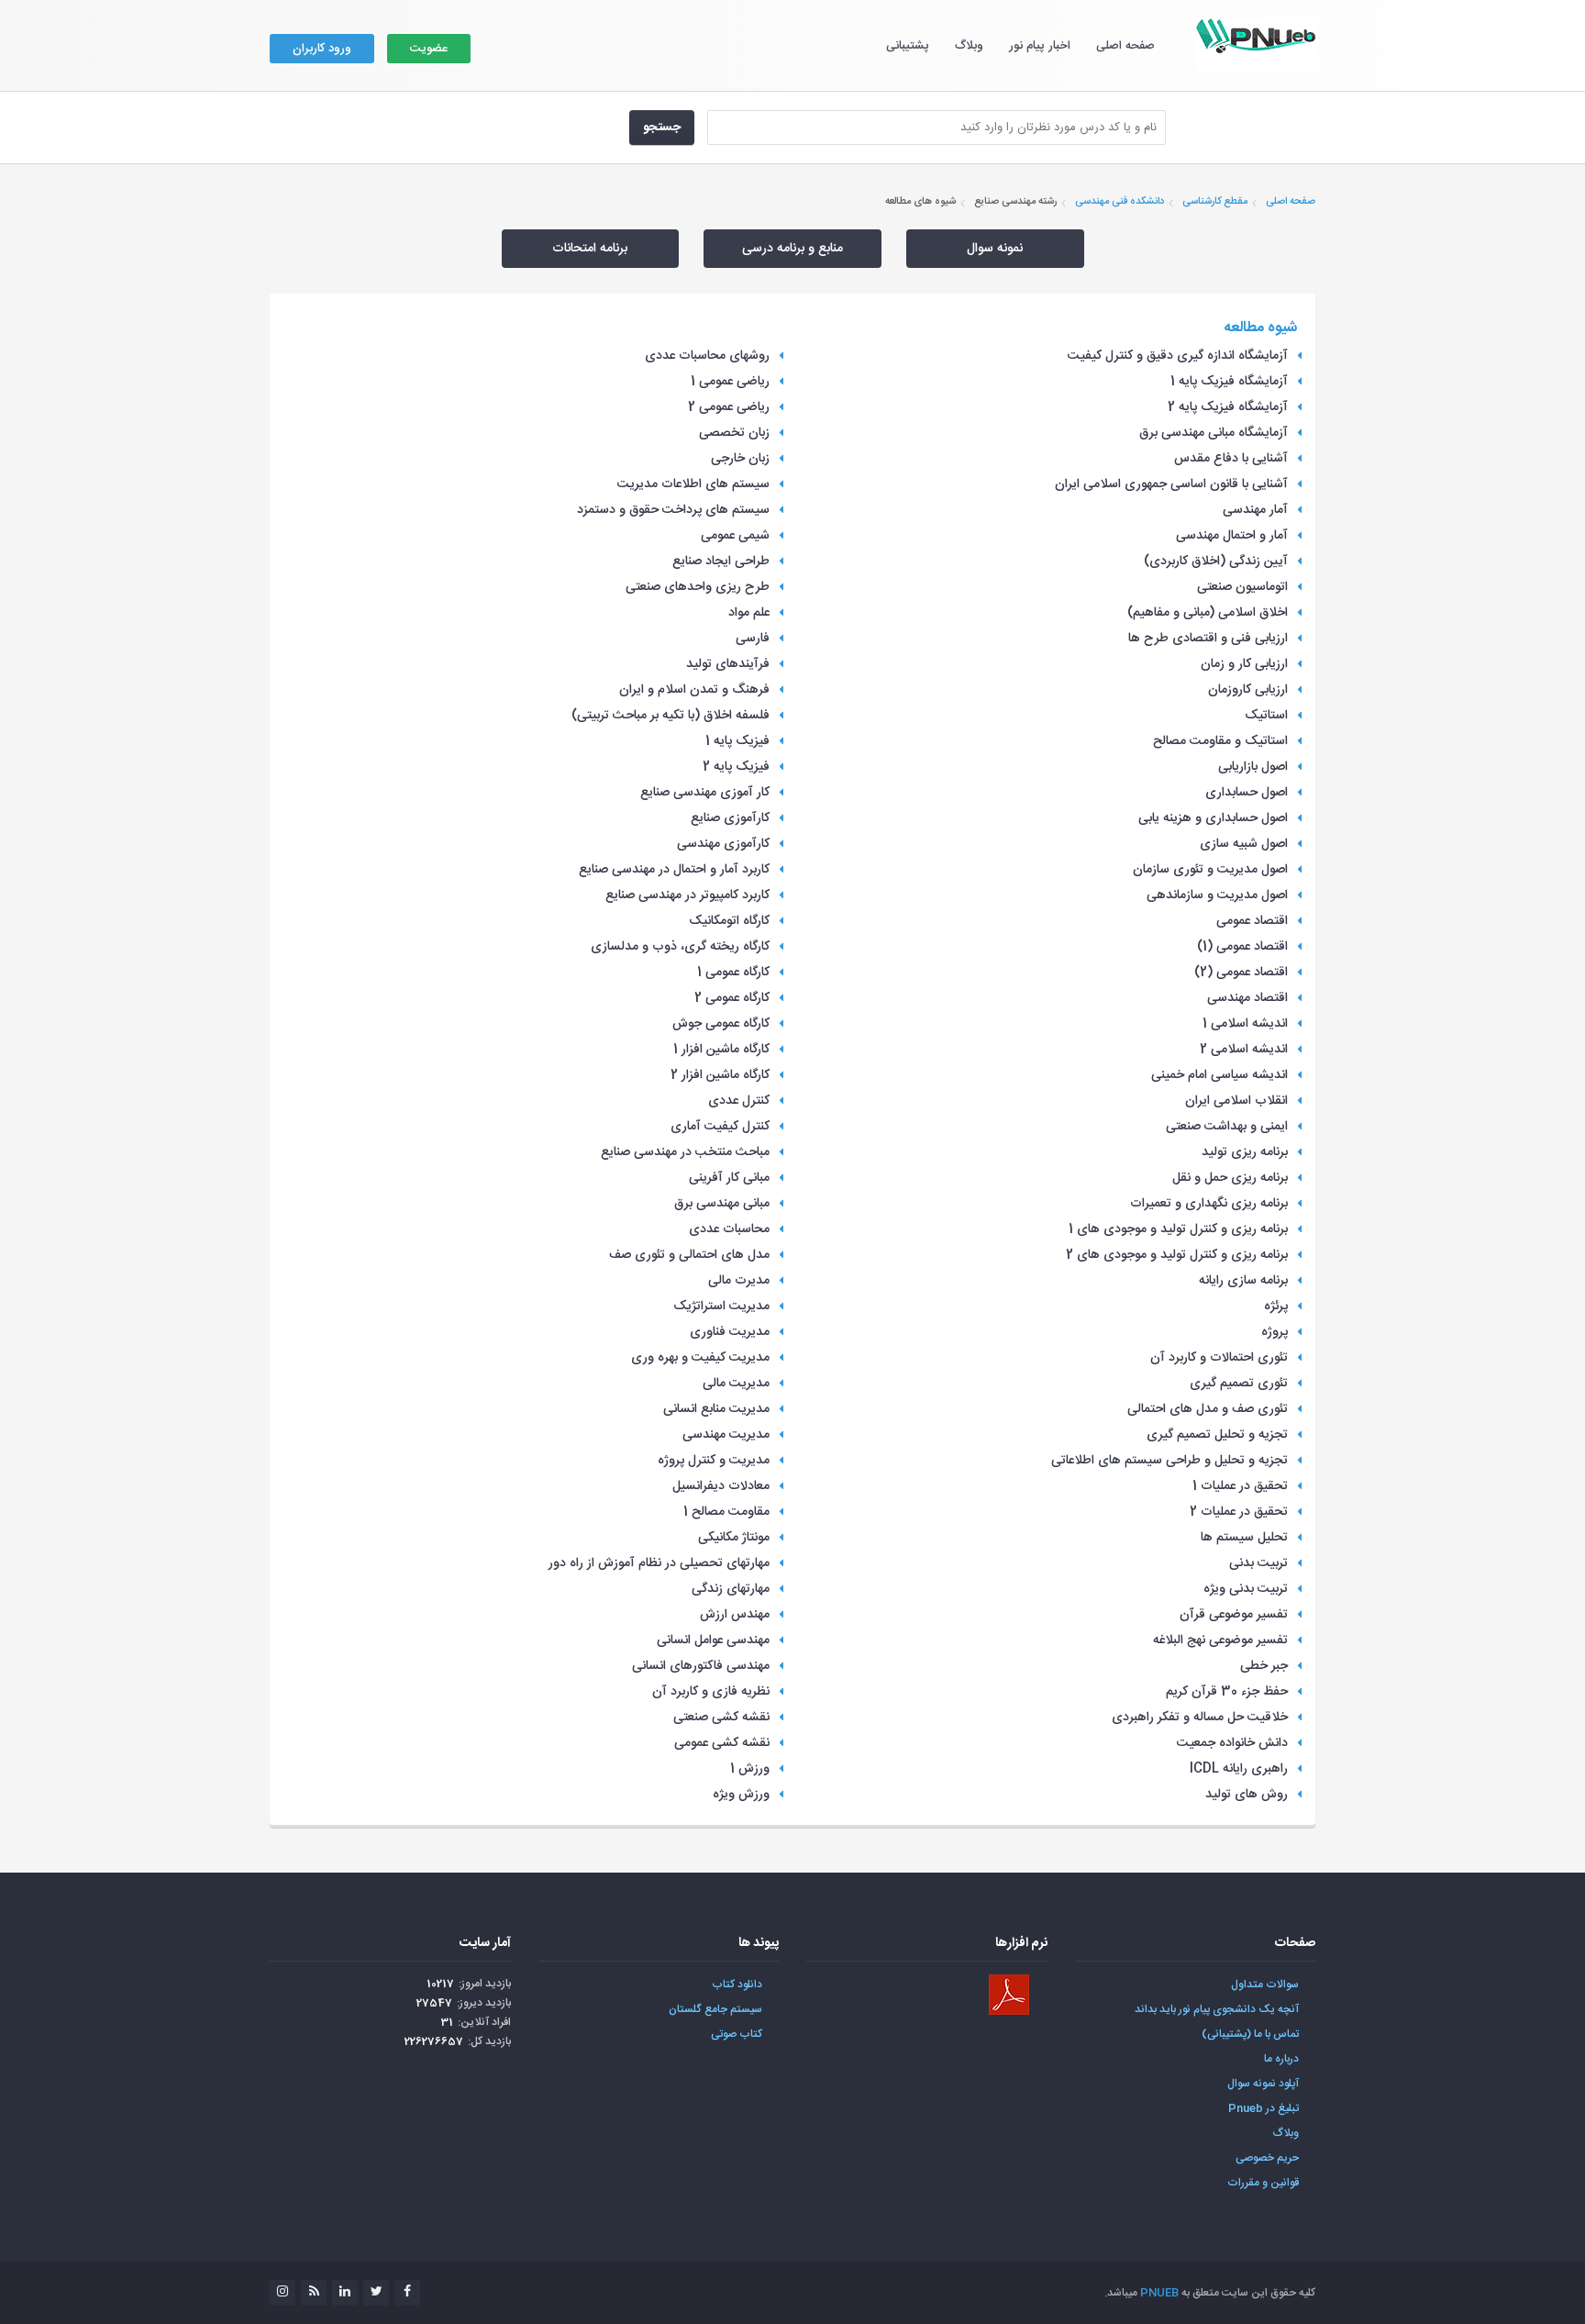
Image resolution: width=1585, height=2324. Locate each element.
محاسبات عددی (729, 1229)
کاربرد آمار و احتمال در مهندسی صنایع (674, 870)
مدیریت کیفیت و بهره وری (700, 1358)
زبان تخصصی (734, 433)
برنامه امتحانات (590, 249)
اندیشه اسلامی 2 (1244, 1050)
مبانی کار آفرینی (729, 1178)
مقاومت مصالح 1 (726, 1512)
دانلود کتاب (737, 1985)
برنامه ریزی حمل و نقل (1230, 1178)
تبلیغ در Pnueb (1264, 2108)
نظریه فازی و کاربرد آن (711, 1692)
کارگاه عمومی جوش (721, 1024)
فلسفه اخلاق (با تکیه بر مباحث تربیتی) (671, 716)
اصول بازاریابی (1253, 767)
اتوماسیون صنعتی (1242, 587)
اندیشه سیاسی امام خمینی (1219, 1075)
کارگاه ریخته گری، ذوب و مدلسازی (680, 947)
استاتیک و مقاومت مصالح (1220, 741)
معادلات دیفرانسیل (721, 1486)
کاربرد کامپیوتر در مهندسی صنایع (687, 895)
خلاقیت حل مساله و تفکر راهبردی (1200, 1718)
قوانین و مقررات (1263, 2183)
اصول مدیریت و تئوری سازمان (1210, 870)
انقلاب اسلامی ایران (1236, 1101)
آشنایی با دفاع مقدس (1231, 459)
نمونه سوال (995, 249)
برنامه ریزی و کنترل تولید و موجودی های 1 (1178, 1229)
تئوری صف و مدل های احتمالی (1208, 1409)
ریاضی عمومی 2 (729, 407)
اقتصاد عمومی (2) (1241, 973)
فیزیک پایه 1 (737, 741)
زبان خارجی (740, 459)
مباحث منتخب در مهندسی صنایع (685, 1152)
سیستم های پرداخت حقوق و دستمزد (673, 510)
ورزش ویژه (741, 1795)
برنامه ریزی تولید (1245, 1152)
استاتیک (1266, 716)
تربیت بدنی (1258, 1563)
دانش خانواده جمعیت (1232, 1743)
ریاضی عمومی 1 (730, 382)
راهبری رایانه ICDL (1239, 1769)
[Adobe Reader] (1009, 1995)
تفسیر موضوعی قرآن (1234, 1615)
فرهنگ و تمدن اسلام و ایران (694, 690)
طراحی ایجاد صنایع (721, 562)
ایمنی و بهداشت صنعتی (1227, 1127)
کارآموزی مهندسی (723, 844)
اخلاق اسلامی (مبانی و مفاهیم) (1208, 613)
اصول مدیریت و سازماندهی (1217, 895)
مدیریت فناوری (730, 1332)
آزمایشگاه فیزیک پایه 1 (1229, 382)
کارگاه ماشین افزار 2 (720, 1075)
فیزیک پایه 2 (736, 767)
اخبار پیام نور (1040, 46)
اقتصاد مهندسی (1247, 998)
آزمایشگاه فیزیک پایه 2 (1228, 407)
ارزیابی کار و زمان (1244, 664)
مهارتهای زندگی (731, 1589)
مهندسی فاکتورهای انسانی (701, 1666)
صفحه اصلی (1125, 46)
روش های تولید (1247, 1795)
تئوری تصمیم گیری (1239, 1384)
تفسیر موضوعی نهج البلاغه (1220, 1640)
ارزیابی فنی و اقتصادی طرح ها (1208, 639)
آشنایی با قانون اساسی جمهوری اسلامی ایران (1171, 484)
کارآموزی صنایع (730, 818)
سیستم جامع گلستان (715, 2009)
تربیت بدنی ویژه (1246, 1589)
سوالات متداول (1265, 1985)
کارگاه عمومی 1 (733, 973)
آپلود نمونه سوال (1263, 2084)
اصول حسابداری (1247, 793)
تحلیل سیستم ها (1244, 1538)
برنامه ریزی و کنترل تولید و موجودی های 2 (1177, 1255)
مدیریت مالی (736, 1384)
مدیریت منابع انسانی (716, 1409)
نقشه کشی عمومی (722, 1743)
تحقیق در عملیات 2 (1239, 1512)
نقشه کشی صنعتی (721, 1718)
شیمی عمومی (735, 536)
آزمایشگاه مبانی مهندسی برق (1214, 433)
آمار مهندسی (1255, 510)
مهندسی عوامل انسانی (713, 1640)
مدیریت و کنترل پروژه (714, 1461)
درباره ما (1281, 2059)
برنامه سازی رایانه (1243, 1281)
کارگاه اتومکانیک (729, 921)
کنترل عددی (739, 1101)
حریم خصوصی (1267, 2158)
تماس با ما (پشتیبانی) (1250, 2034)
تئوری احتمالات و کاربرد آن (1219, 1358)
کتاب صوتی (737, 2034)
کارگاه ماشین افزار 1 (721, 1050)
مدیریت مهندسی (726, 1435)
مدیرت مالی (739, 1281)
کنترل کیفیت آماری (720, 1127)
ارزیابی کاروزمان (1248, 690)
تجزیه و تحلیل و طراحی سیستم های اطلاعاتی (1169, 1461)
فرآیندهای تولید (728, 664)
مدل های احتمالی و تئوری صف (689, 1255)
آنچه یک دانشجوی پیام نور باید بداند (1217, 2009)
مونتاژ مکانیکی (734, 1538)
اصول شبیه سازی (1244, 844)
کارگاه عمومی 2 (732, 998)
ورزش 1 (750, 1769)
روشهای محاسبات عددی (707, 356)
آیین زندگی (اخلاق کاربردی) (1216, 562)
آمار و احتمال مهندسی (1232, 536)
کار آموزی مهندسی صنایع (705, 793)
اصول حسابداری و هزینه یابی (1213, 818)
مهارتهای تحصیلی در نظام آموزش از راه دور (659, 1563)
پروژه (1275, 1332)
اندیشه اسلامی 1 (1245, 1024)
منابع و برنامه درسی (792, 249)
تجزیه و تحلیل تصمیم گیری (1217, 1435)
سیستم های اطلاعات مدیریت (693, 484)
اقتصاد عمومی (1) (1242, 947)
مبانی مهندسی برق (722, 1204)
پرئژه (1276, 1307)
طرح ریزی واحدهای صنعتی (698, 587)
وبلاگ (969, 46)
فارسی (753, 639)
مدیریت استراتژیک (721, 1307)
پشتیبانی (908, 46)
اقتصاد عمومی (1252, 921)
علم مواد (749, 613)
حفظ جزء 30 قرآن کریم (1227, 1692)
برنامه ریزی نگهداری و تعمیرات (1209, 1204)
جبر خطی (1264, 1666)
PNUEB (1159, 2293)
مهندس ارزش (735, 1615)
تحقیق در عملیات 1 (1240, 1486)
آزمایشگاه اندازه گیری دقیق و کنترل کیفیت (1178, 356)
